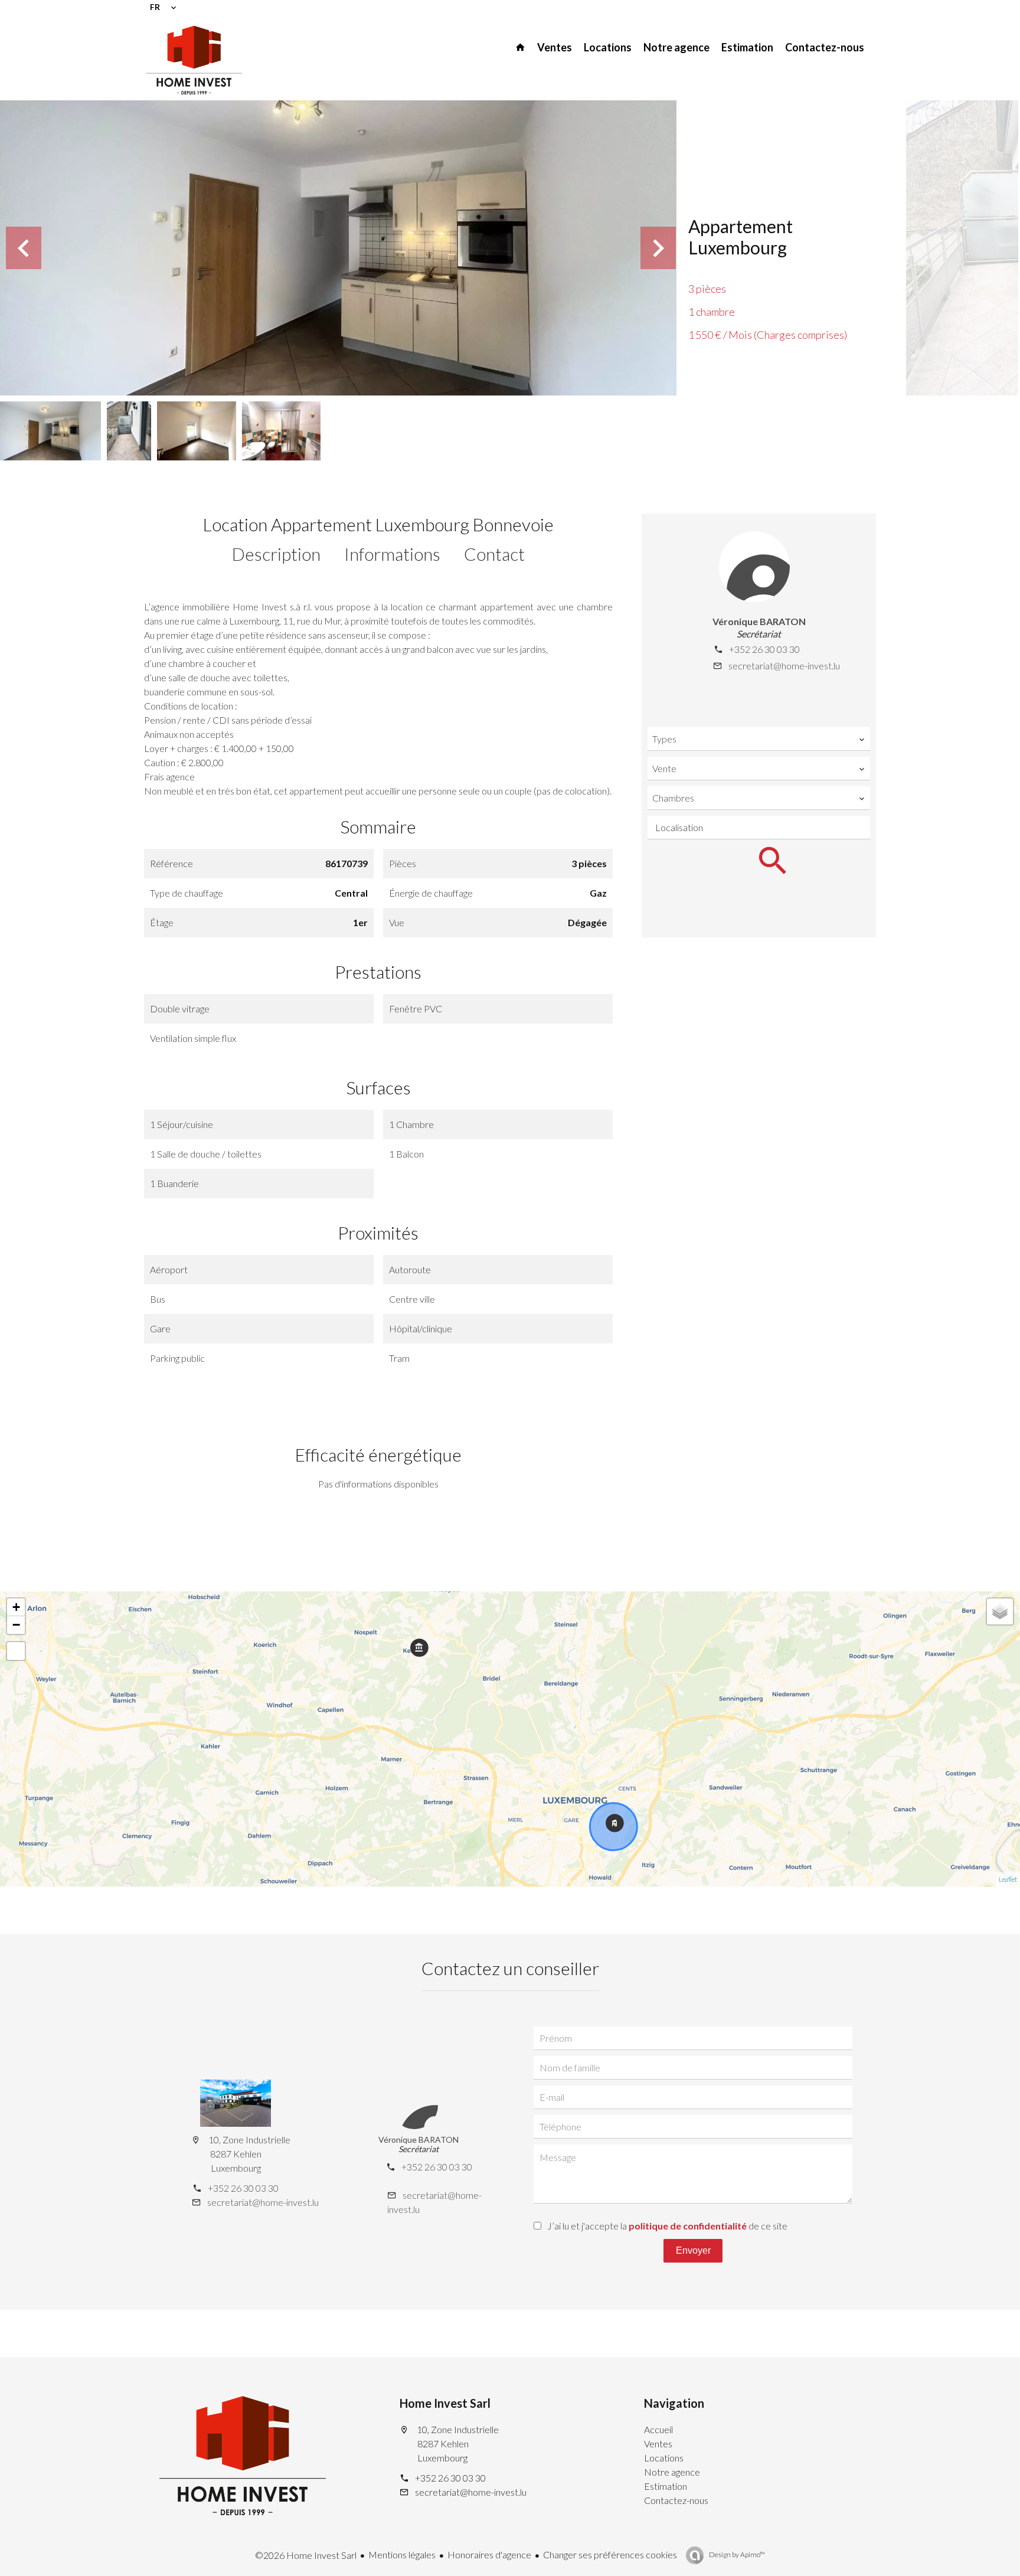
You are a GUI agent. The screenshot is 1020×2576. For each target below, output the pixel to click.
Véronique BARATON (759, 621)
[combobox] (759, 739)
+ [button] (16, 1607)
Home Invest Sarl (445, 2403)
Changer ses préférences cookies (610, 2554)
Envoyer (693, 2250)
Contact (494, 554)
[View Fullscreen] (16, 1651)
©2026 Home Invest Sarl (306, 2555)
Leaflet (1008, 1879)
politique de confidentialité (688, 2226)
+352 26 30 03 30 (764, 649)
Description (276, 554)
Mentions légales (402, 2554)
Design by (736, 2554)
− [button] (16, 1625)
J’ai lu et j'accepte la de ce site (667, 2226)
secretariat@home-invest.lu (784, 666)
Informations (392, 554)
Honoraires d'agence (489, 2554)
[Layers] (1000, 1611)
